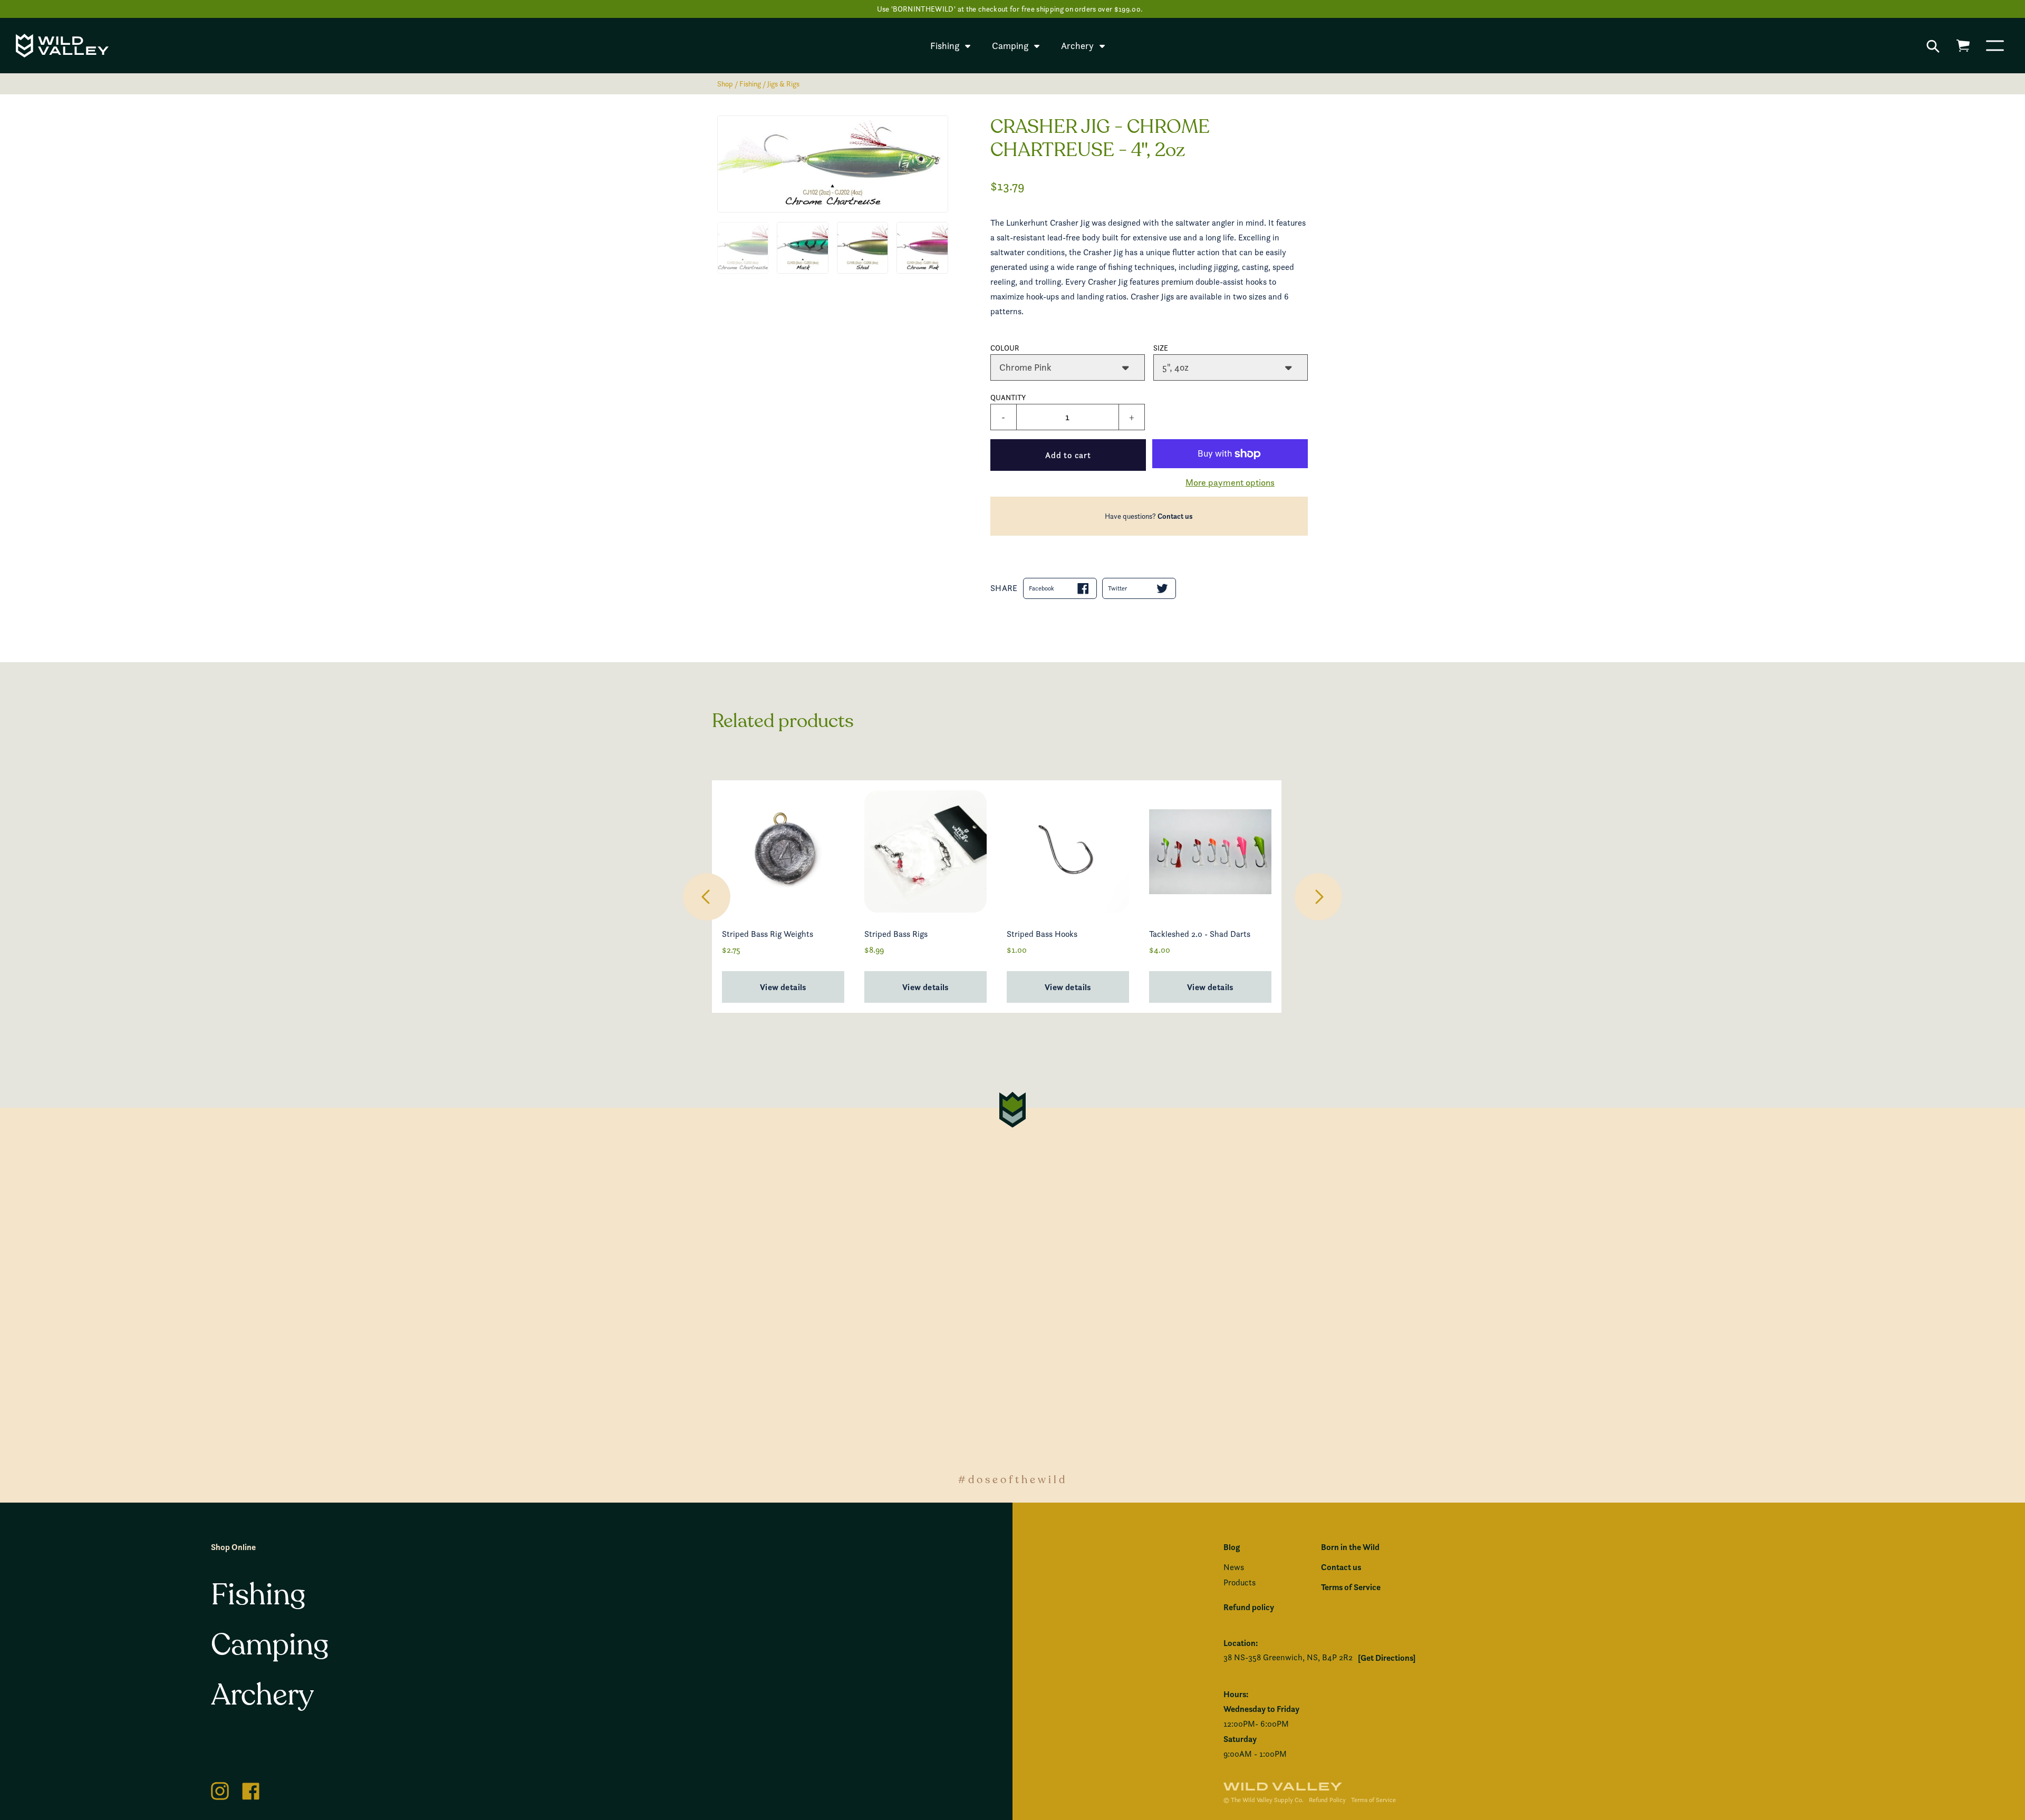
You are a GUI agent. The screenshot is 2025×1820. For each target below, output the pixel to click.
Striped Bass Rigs (896, 934)
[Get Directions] (1387, 1658)
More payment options (1230, 482)
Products (1240, 1582)
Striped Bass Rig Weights (768, 934)
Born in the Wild (1350, 1547)
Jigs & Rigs (783, 84)
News (1234, 1567)
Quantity (1008, 397)
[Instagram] (220, 1789)
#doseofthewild (1013, 1480)
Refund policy (1249, 1607)
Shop (725, 84)
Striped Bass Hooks (1042, 934)
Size (1161, 348)
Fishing (750, 84)
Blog (1232, 1547)
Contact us (1175, 516)
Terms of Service (1351, 1587)
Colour (1005, 348)
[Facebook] (251, 1789)
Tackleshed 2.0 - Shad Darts (1200, 934)
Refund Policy (1327, 1800)
